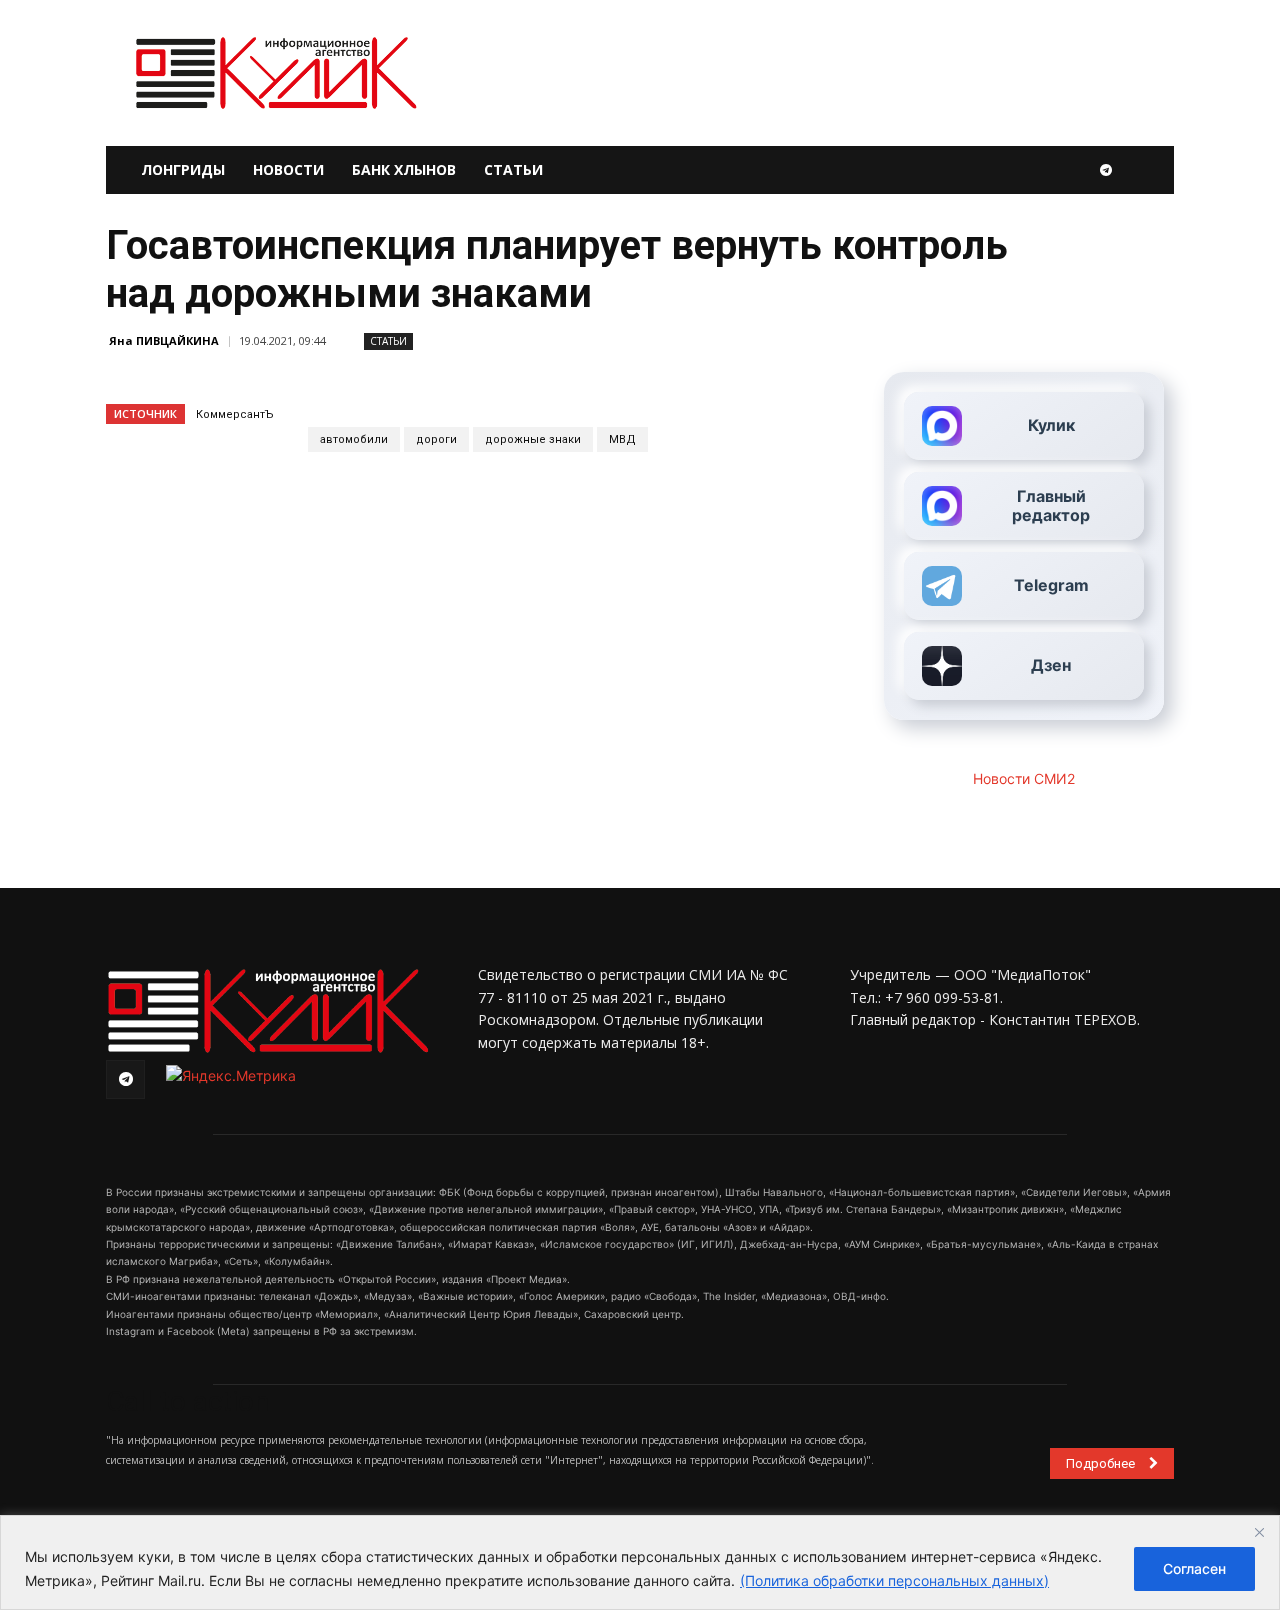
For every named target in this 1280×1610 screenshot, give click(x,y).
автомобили (354, 439)
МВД (622, 439)
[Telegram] (1106, 170)
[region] (640, 1562)
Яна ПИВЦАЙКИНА (164, 340)
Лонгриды (183, 169)
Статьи (513, 169)
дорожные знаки (533, 439)
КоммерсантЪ (235, 414)
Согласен (1194, 1568)
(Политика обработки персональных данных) (894, 1580)
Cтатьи (388, 341)
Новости (288, 169)
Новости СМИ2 (1024, 778)
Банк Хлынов (404, 169)
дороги (436, 439)
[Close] (1259, 1532)
